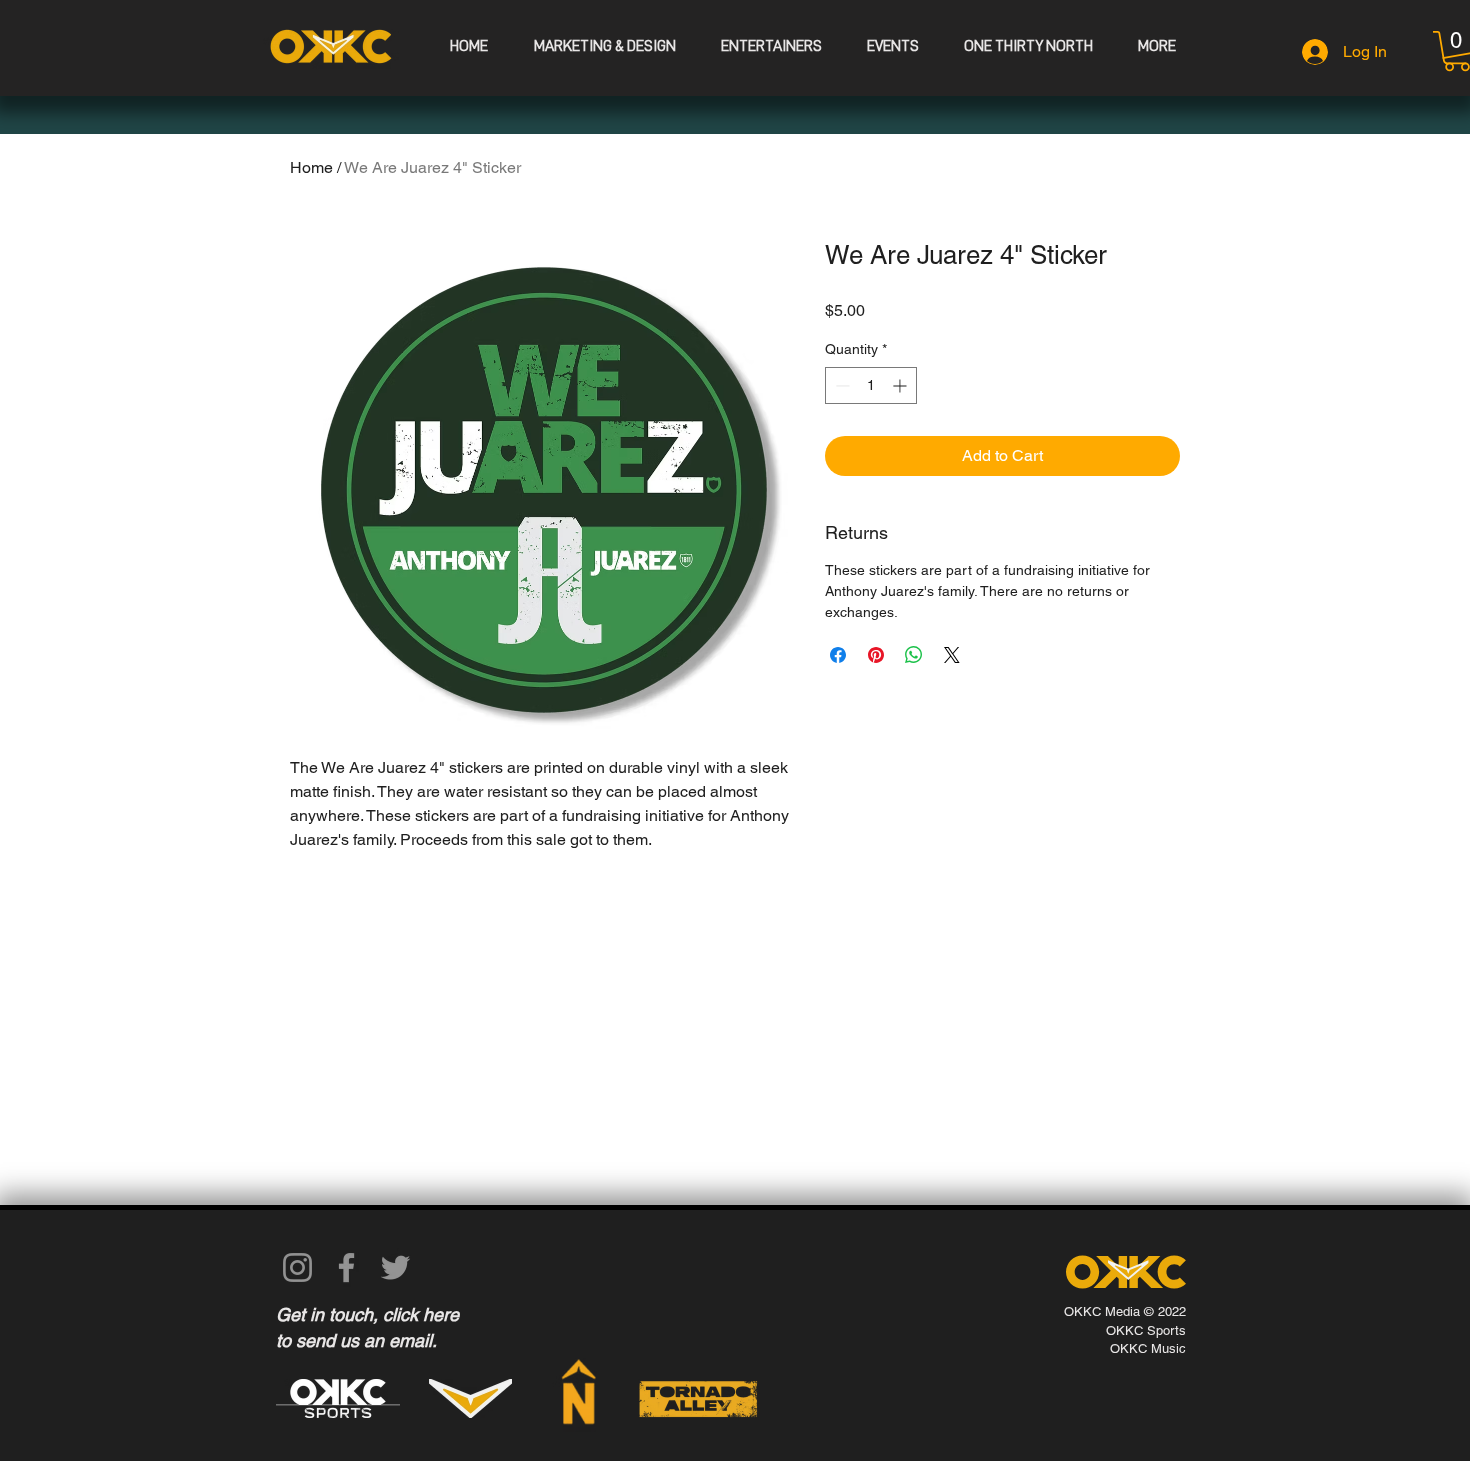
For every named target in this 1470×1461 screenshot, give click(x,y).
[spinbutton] (871, 385)
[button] (892, 46)
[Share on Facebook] (838, 655)
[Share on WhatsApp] (914, 655)
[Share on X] (952, 655)
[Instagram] (297, 1267)
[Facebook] (346, 1267)
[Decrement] (840, 385)
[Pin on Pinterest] (876, 655)
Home (311, 167)
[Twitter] (395, 1267)
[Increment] (901, 385)
